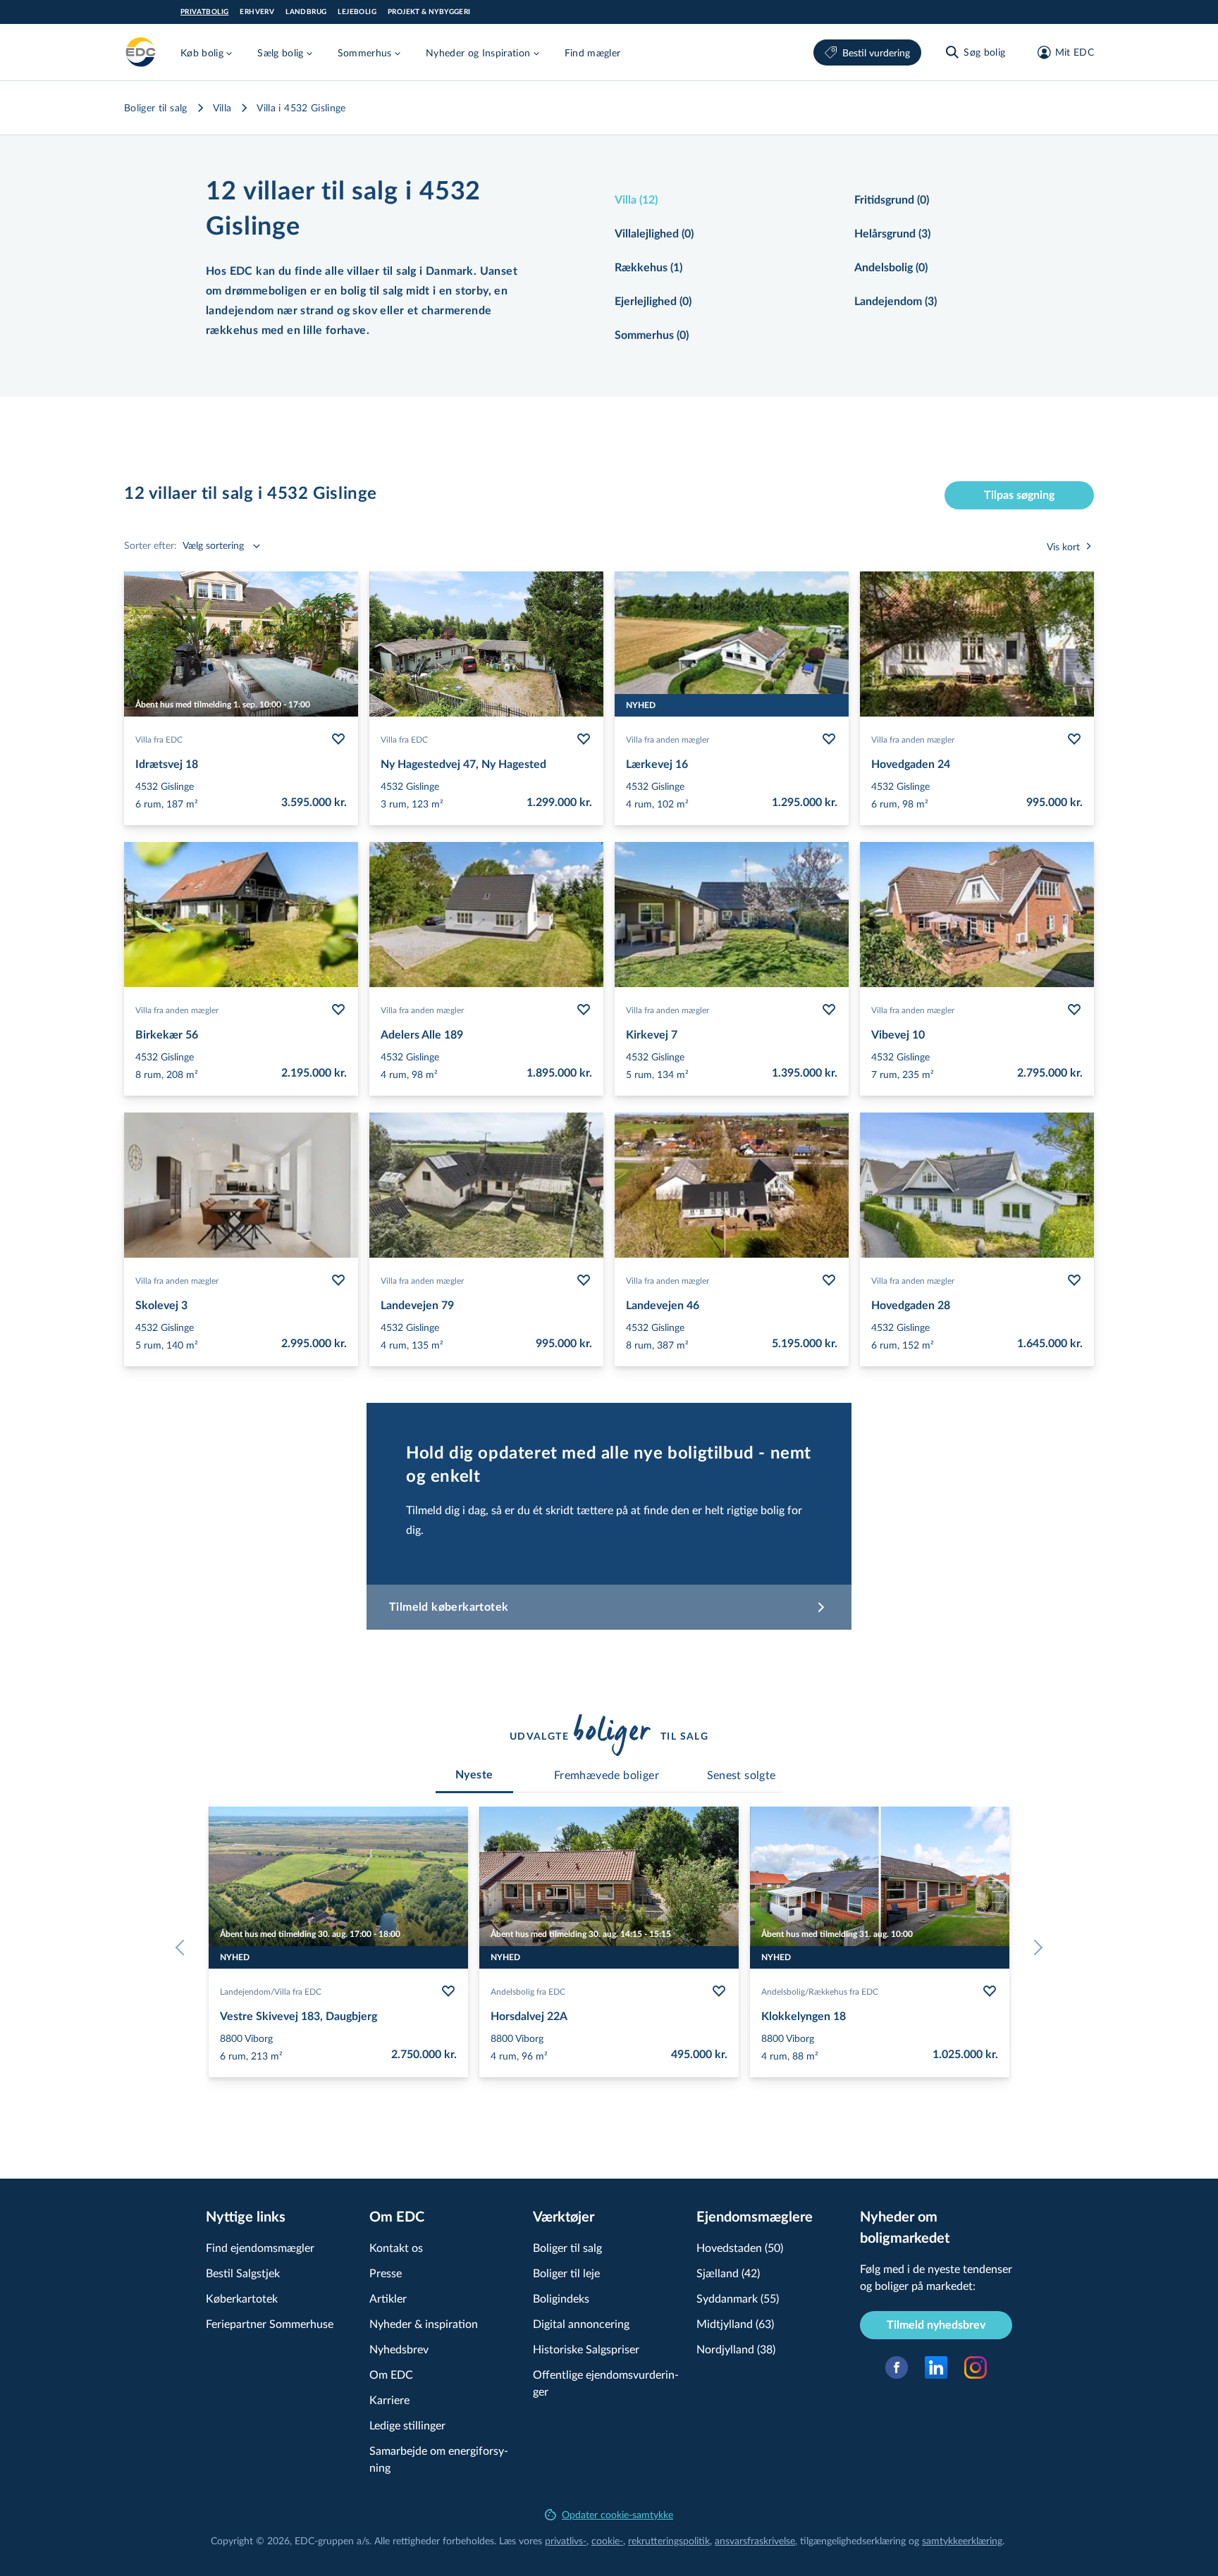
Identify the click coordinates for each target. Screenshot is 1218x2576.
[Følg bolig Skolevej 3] (338, 1280)
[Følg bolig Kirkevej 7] (829, 1010)
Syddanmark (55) (738, 2298)
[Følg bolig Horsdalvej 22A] (719, 1991)
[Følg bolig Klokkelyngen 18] (990, 1991)
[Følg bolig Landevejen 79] (584, 1280)
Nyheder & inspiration (424, 2323)
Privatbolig (204, 12)
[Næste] (1035, 1948)
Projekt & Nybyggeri (429, 12)
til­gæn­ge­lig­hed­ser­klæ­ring (853, 2540)
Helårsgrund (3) (892, 234)
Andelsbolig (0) (891, 268)
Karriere (389, 2399)
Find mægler (593, 52)
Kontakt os (396, 2247)
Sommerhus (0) (652, 335)
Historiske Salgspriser (586, 2349)
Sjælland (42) (728, 2273)
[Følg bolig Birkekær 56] (338, 1010)
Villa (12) (636, 200)
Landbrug (306, 12)
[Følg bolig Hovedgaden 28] (1074, 1280)
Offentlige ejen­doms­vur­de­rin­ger (606, 2383)
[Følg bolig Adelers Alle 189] (584, 1010)
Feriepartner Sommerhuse (270, 2323)
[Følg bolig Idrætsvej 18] (338, 739)
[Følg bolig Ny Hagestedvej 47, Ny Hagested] (584, 739)
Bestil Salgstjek (243, 2273)
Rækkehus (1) (648, 268)
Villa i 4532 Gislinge (301, 107)
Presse (386, 2273)
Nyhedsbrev (399, 2349)
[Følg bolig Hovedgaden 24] (1074, 739)
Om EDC (391, 2374)
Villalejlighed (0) (654, 234)
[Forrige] (183, 1948)
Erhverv (257, 12)
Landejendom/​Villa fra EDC (271, 1991)
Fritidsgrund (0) (892, 200)
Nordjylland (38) (736, 2349)
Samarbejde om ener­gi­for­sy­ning (439, 2459)
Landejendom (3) (896, 302)
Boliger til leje (566, 2273)
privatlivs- (566, 2540)
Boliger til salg (156, 107)
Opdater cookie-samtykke (617, 2514)
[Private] (141, 52)
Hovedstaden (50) (740, 2247)
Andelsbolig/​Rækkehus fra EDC (820, 1991)
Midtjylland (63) (735, 2323)
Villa (222, 107)
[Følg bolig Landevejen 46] (829, 1280)
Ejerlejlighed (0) (653, 302)
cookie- (607, 2540)
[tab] (474, 1775)
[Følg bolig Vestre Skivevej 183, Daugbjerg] (448, 1991)
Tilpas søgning (1019, 495)
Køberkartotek (242, 2298)
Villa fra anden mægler (668, 739)
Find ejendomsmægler (260, 2247)
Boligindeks (561, 2298)
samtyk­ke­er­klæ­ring (962, 2540)
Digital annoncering (581, 2323)
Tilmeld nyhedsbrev (936, 2325)
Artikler (388, 2298)
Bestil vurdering (876, 52)
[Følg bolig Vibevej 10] (1074, 1010)
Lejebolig (357, 12)
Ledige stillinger (407, 2425)
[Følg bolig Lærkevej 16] (829, 739)
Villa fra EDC (159, 739)
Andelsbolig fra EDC (528, 1991)
